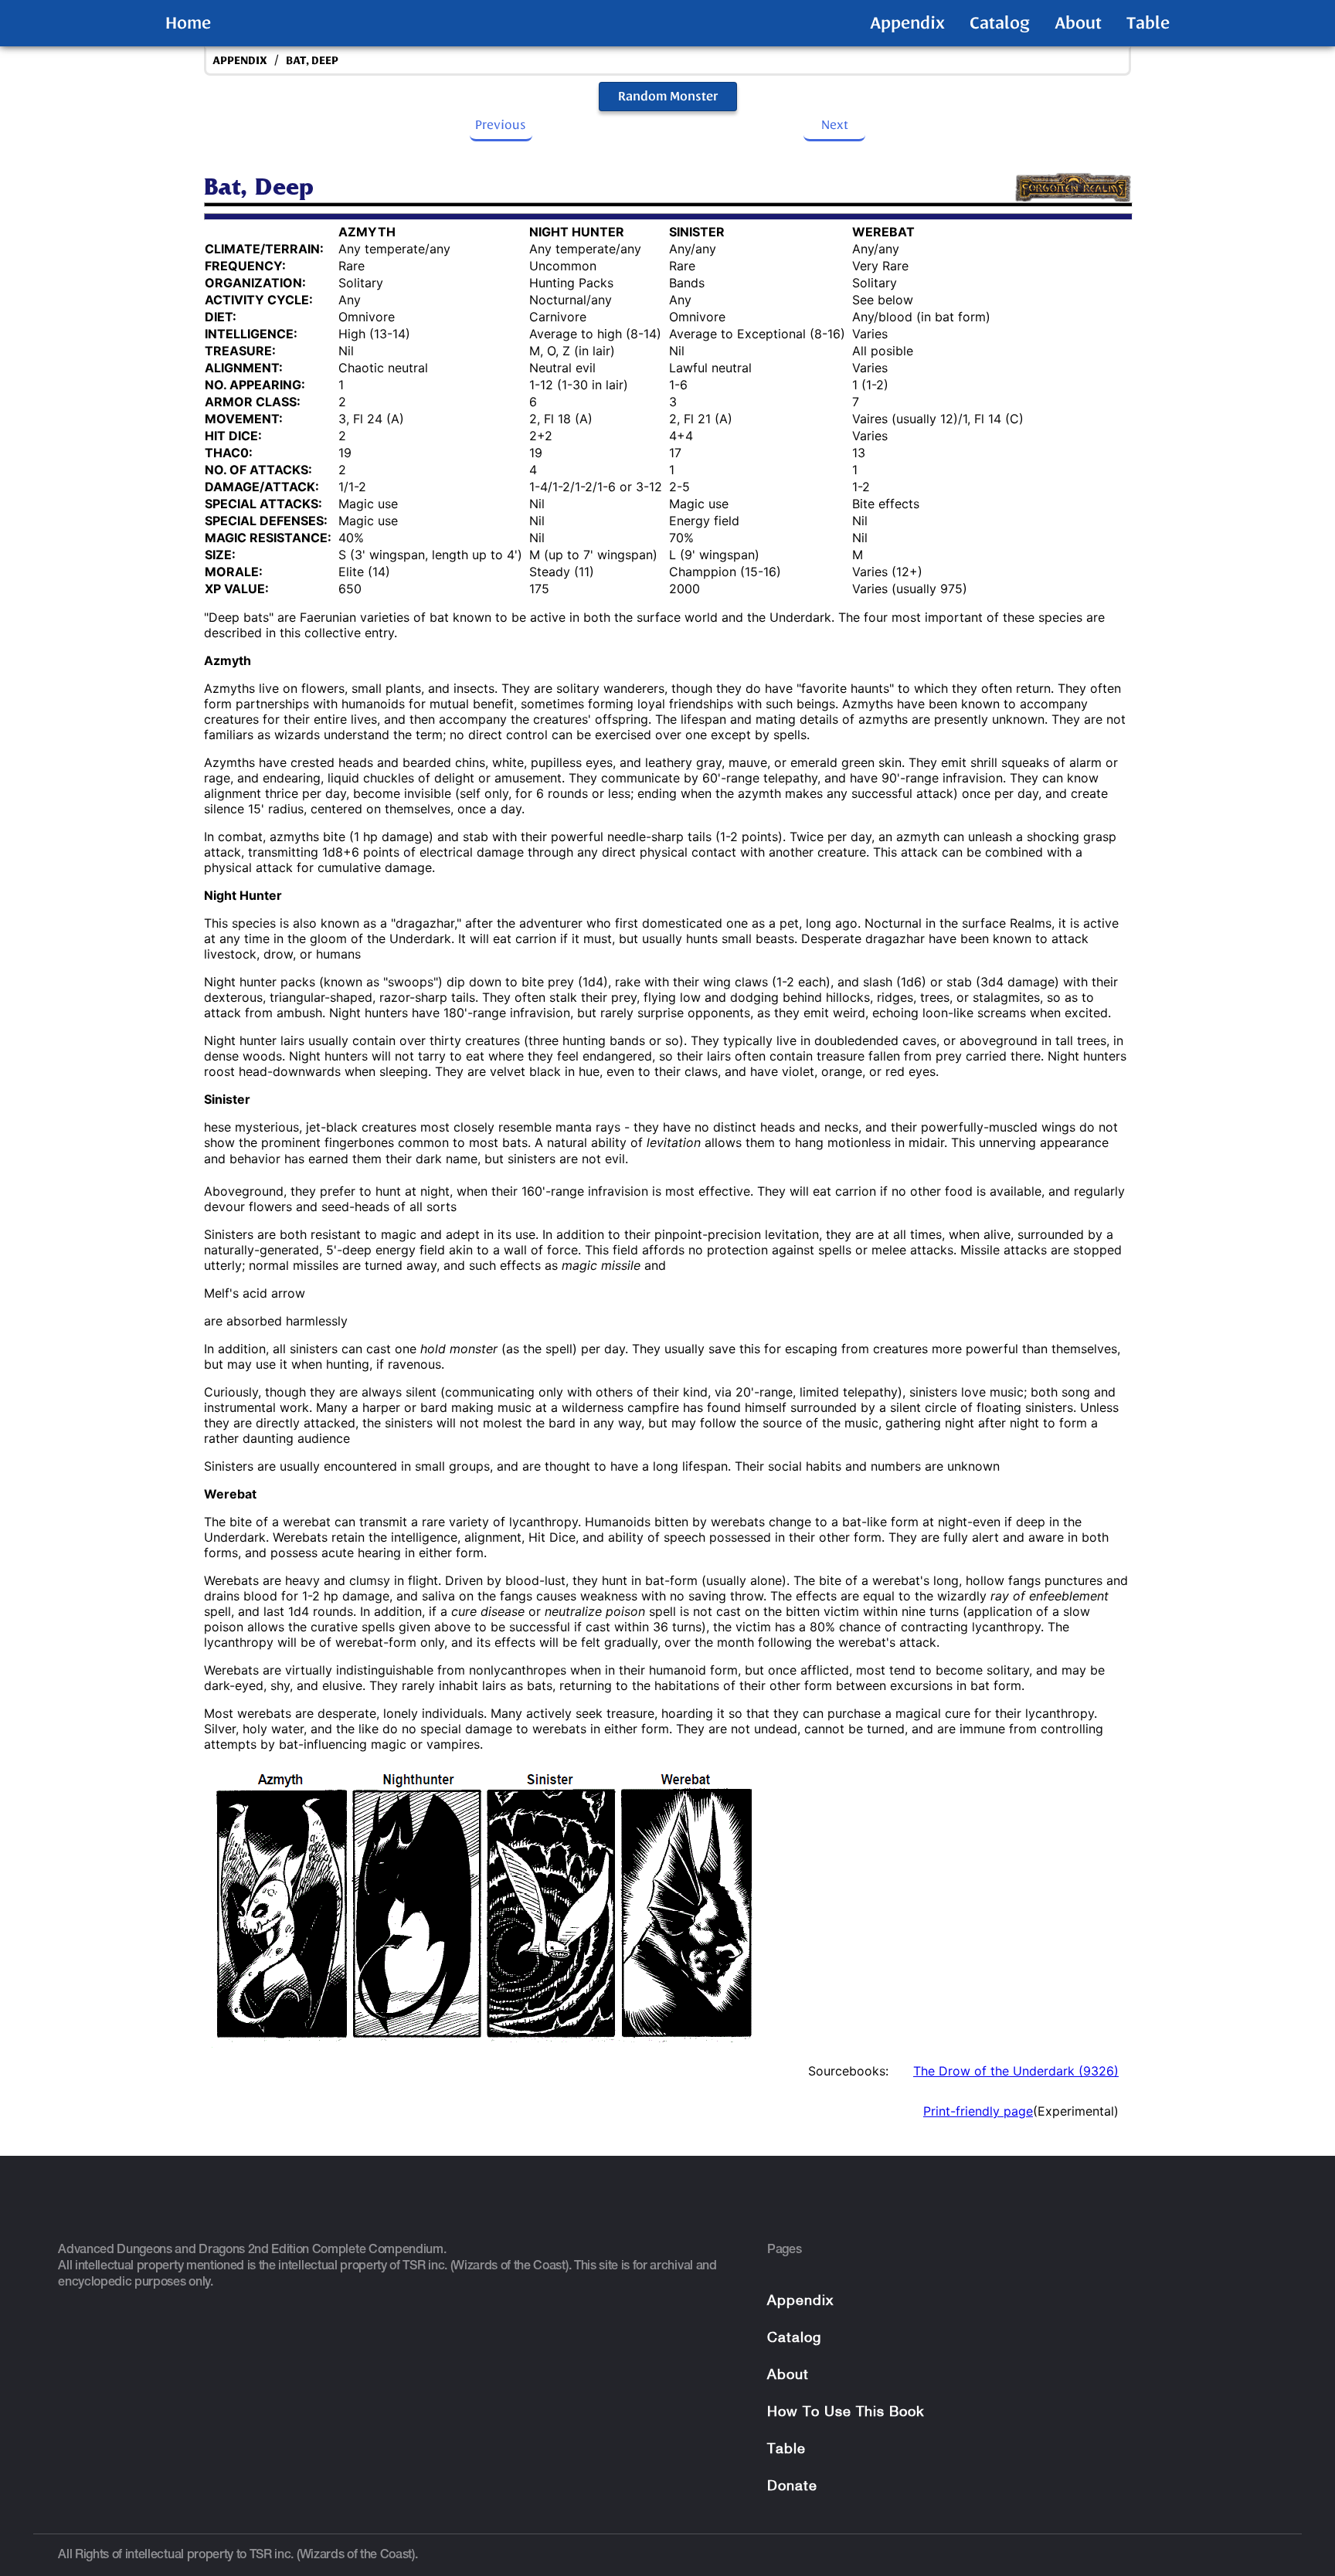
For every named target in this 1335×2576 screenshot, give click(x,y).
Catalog (1000, 23)
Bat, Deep (312, 61)
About (1078, 23)
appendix (240, 61)
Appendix (907, 23)
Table (1148, 23)
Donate (792, 2487)
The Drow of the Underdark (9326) (1016, 2071)
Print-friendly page (978, 2111)
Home (188, 23)
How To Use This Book (846, 2413)
